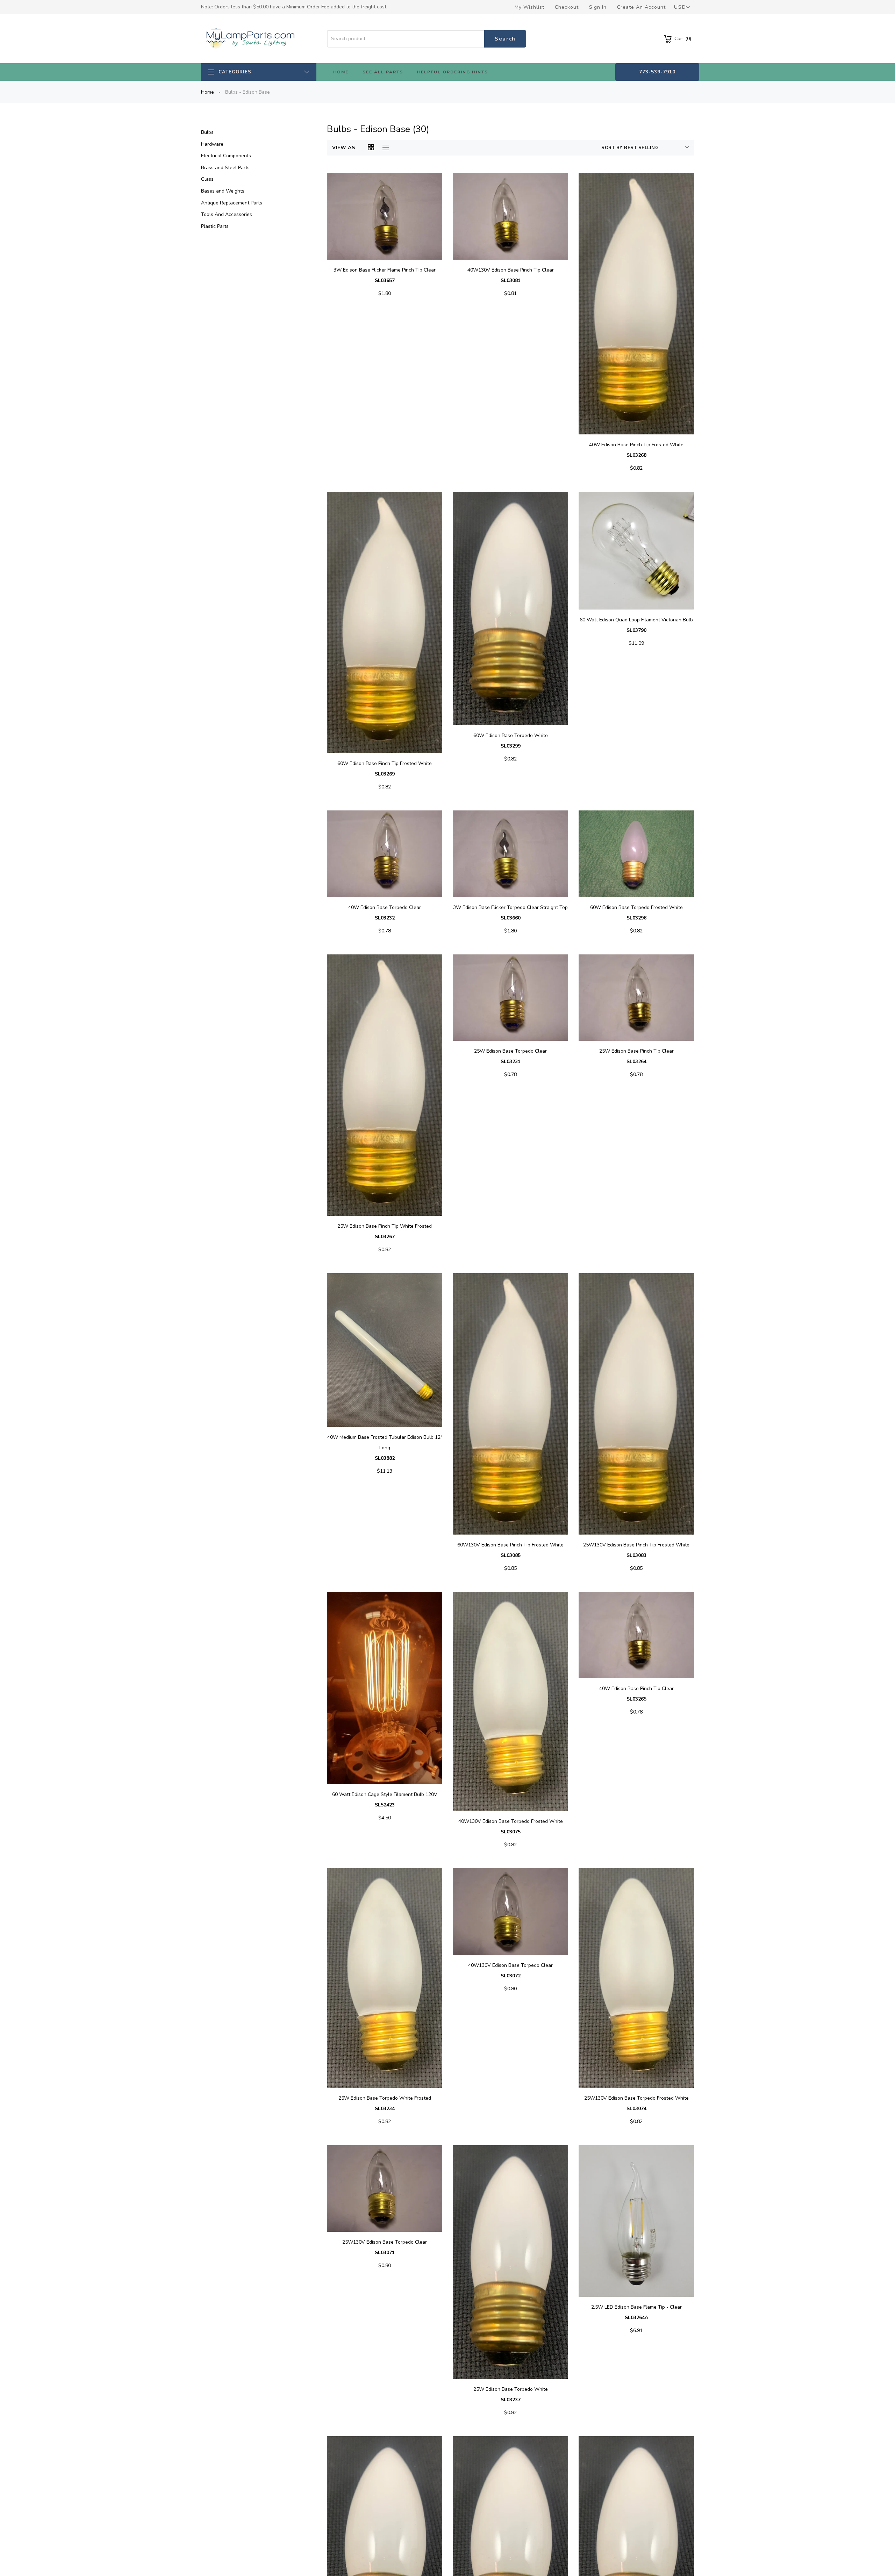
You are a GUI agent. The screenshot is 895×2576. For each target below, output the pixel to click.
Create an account (641, 7)
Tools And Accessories (227, 214)
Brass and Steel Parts (225, 168)
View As (344, 148)
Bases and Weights (223, 191)
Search (505, 39)
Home (207, 92)
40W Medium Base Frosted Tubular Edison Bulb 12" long (385, 1448)
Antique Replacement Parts (232, 203)
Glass (207, 179)
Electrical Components (226, 156)
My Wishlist (529, 7)
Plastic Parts (215, 226)
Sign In (598, 7)
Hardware (212, 144)
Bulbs (207, 132)
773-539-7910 (657, 72)
